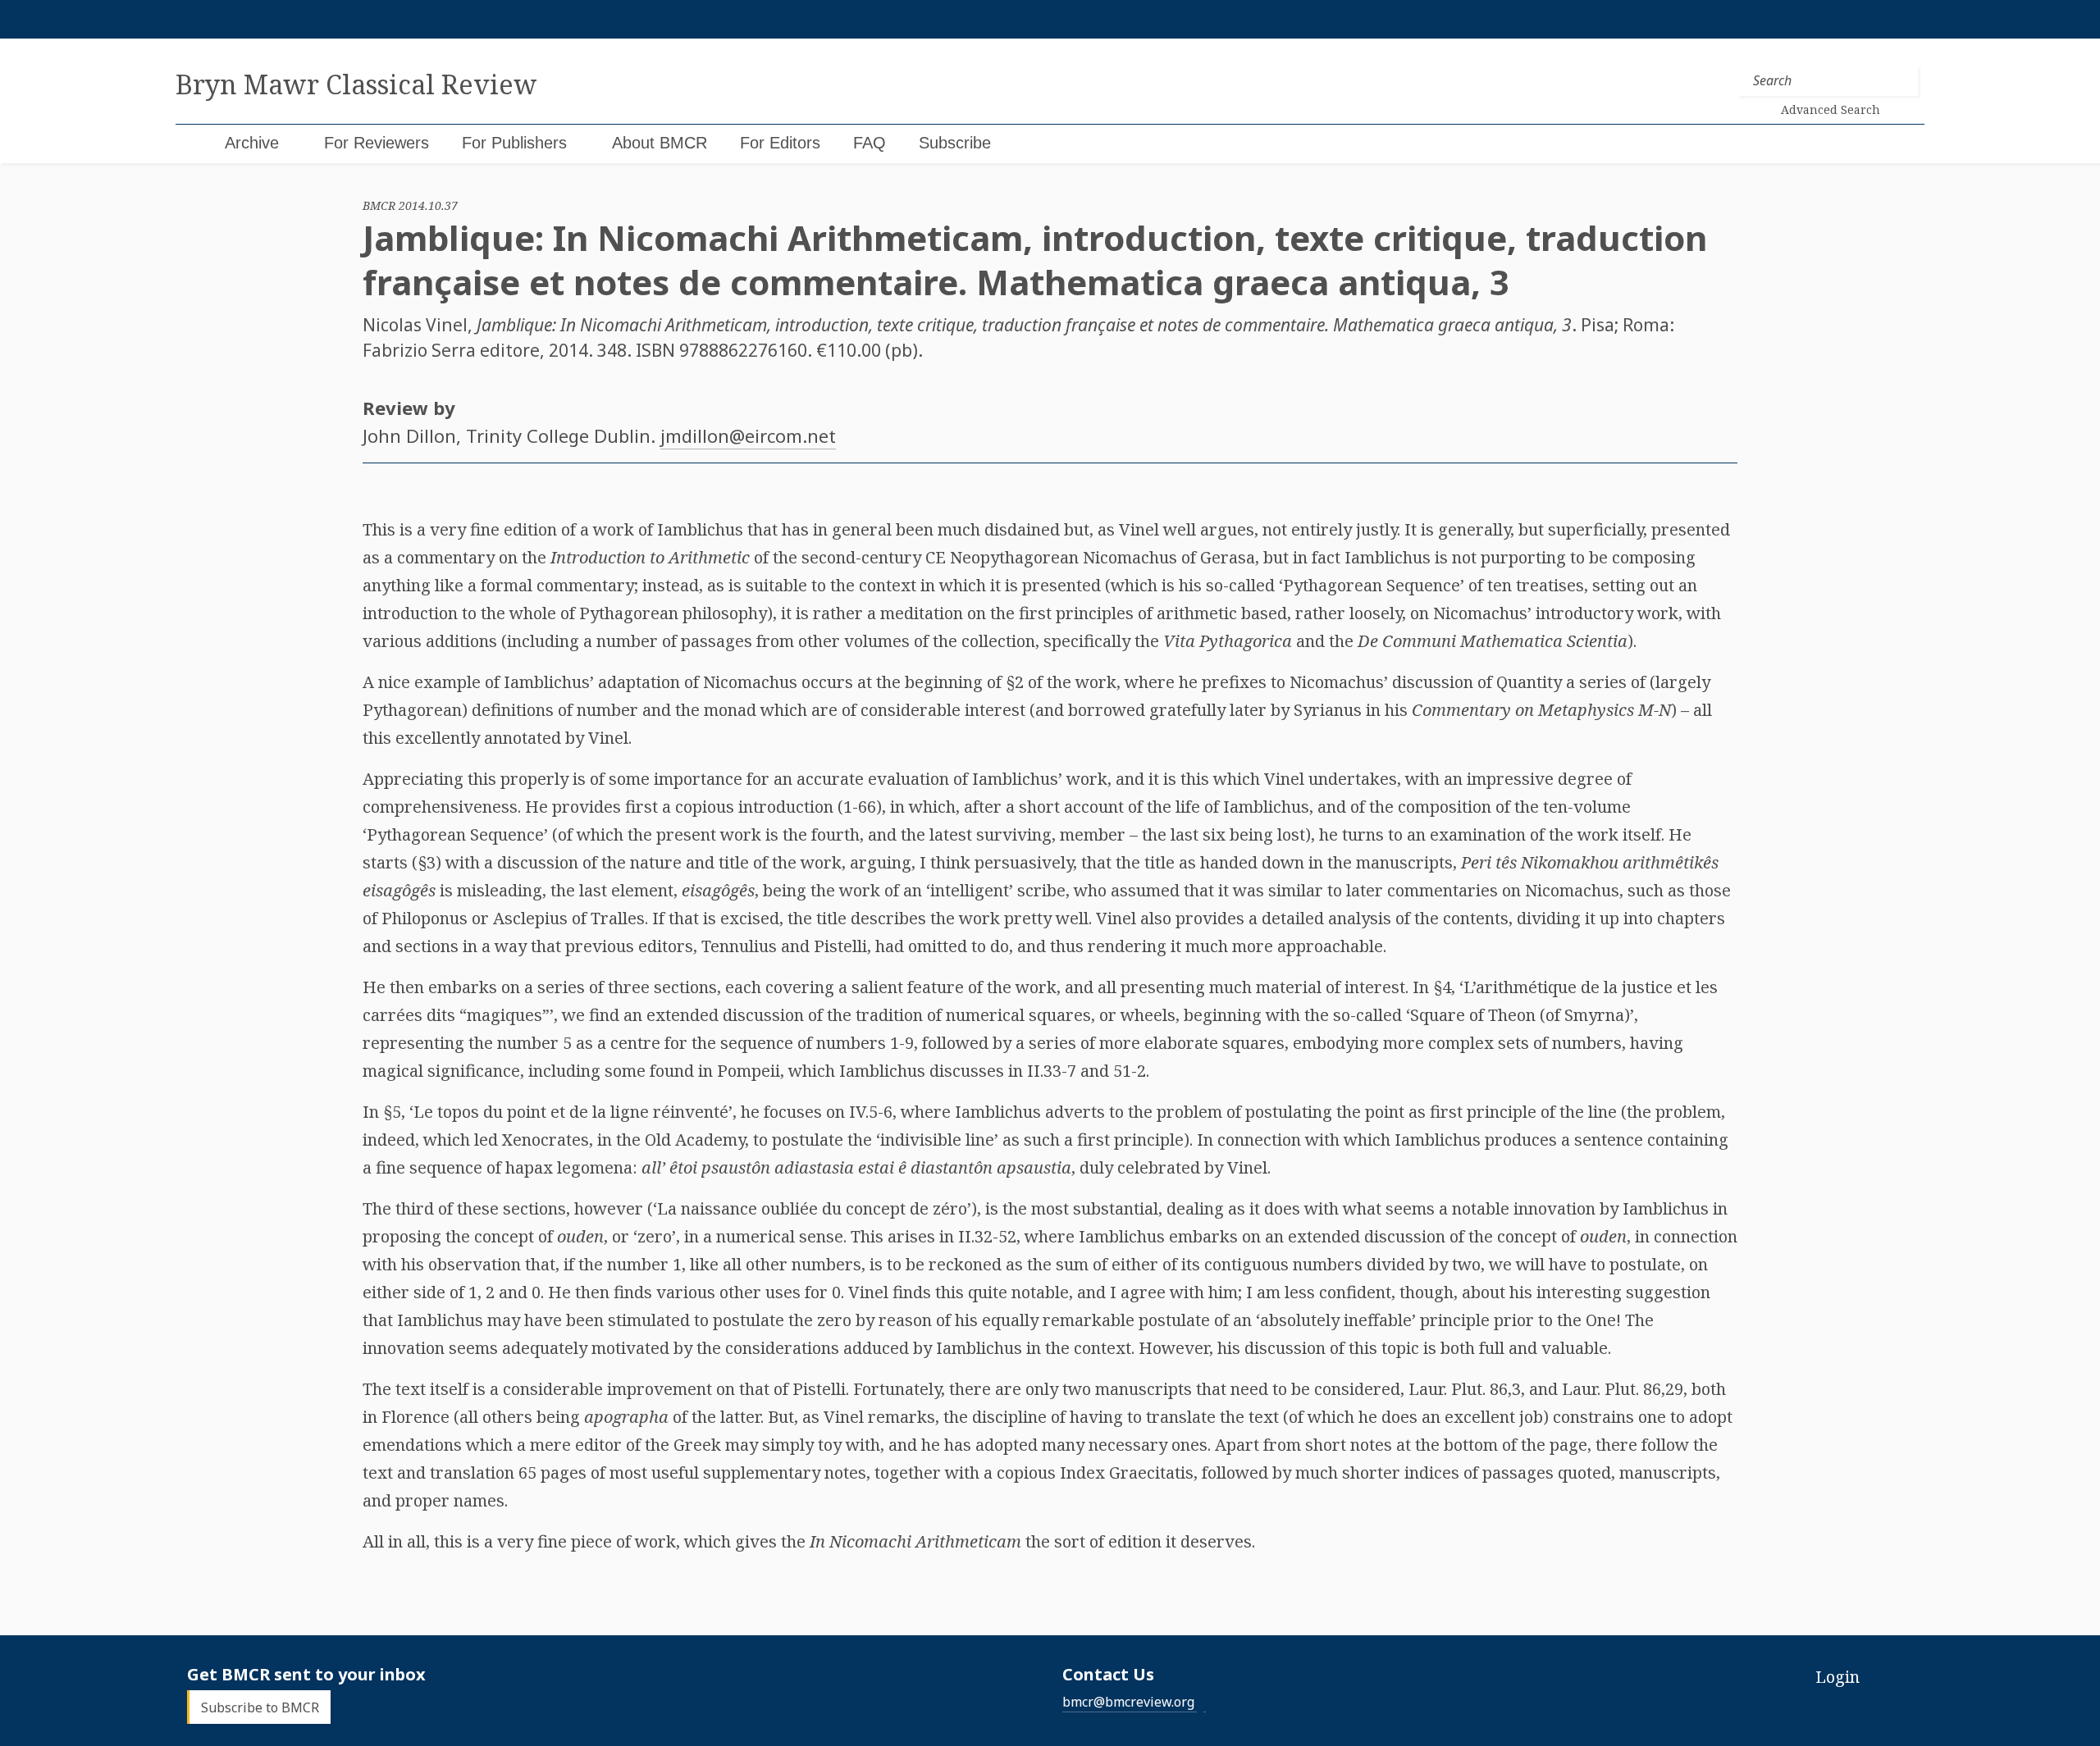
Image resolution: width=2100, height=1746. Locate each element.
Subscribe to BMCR (260, 1707)
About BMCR (660, 143)
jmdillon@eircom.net (748, 435)
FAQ (870, 143)
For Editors (780, 143)
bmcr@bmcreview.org (1128, 1702)
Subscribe (955, 143)
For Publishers (514, 143)
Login (1837, 1677)
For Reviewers (377, 143)
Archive (252, 143)
